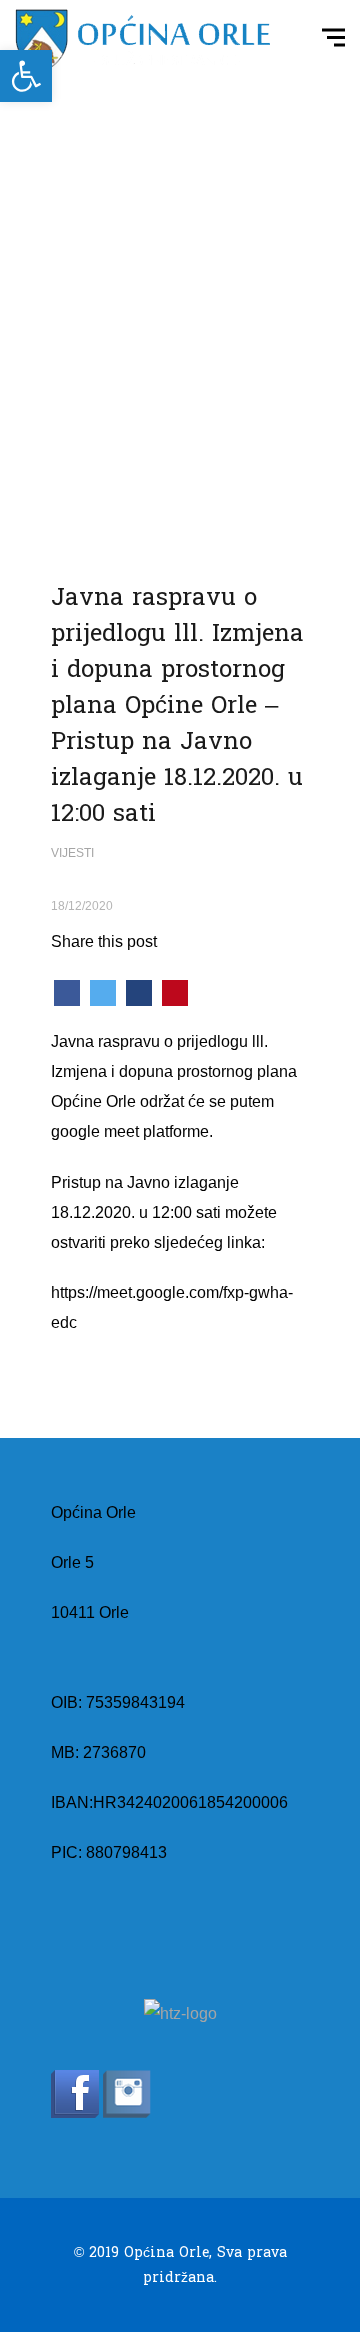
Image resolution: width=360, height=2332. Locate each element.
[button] (26, 76)
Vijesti (72, 853)
